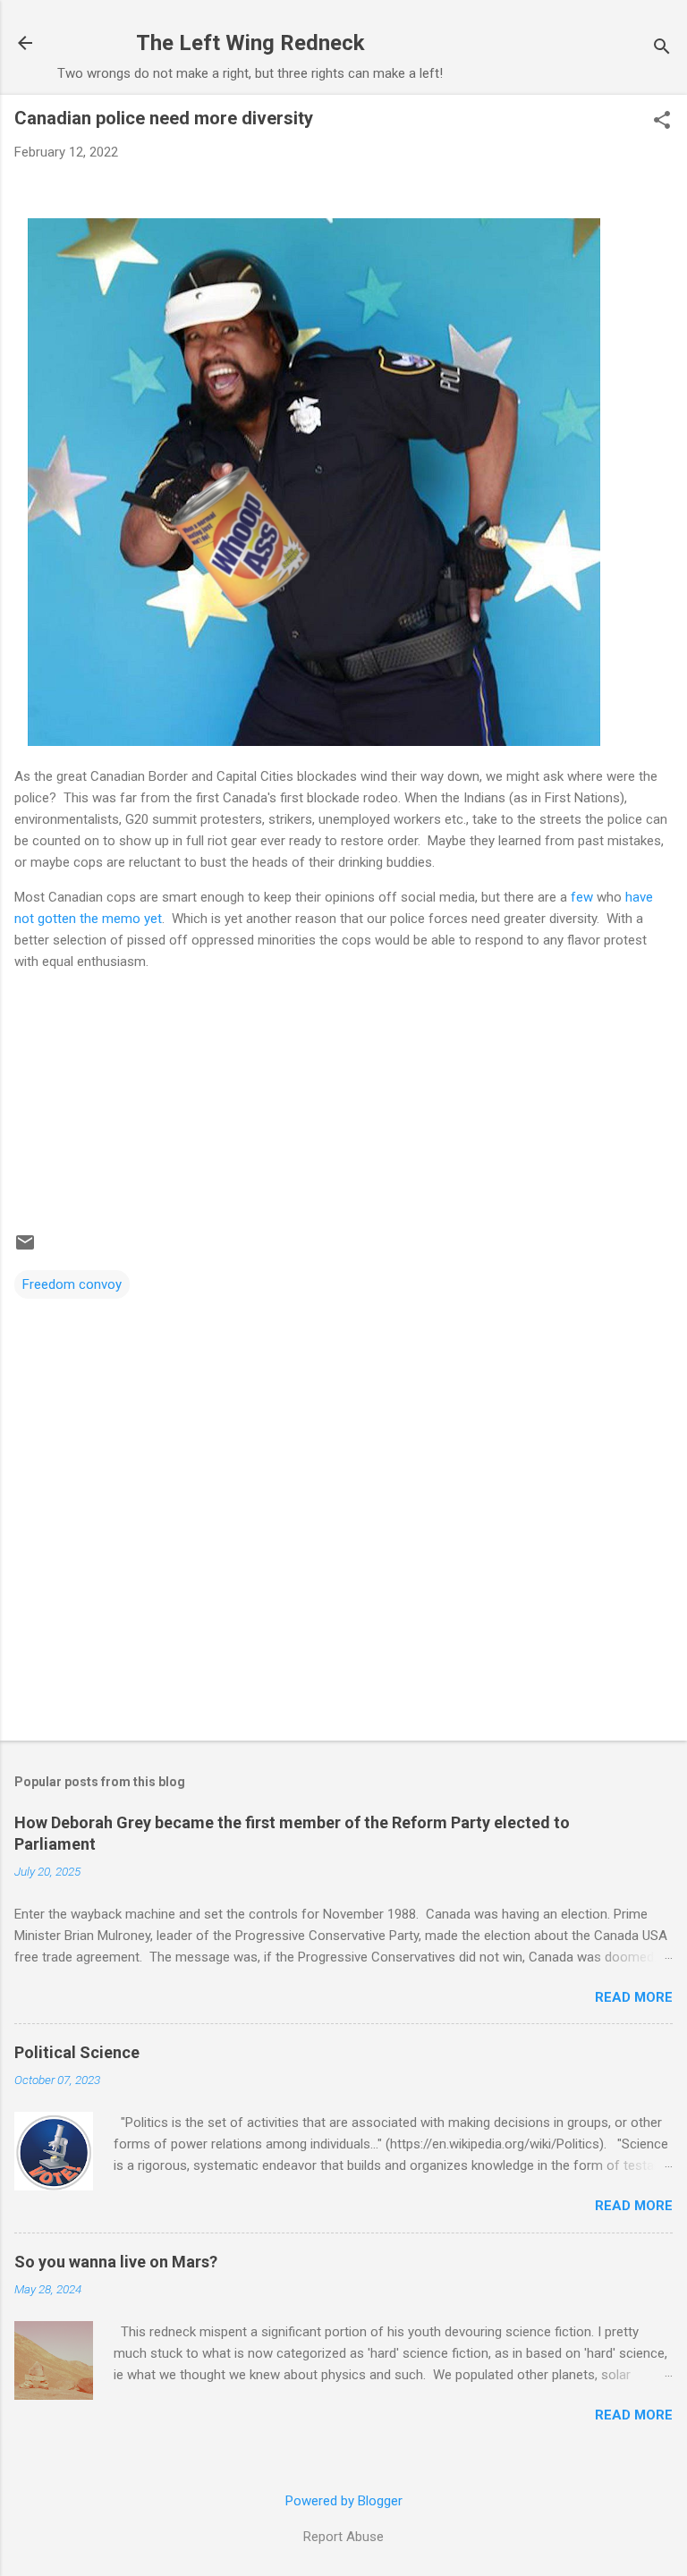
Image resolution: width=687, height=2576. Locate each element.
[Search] (662, 49)
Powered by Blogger (344, 2501)
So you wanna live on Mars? (116, 2262)
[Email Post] (25, 1249)
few (582, 897)
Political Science (77, 2052)
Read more (634, 1997)
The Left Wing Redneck (250, 43)
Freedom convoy (72, 1284)
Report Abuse (343, 2537)
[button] (662, 122)
